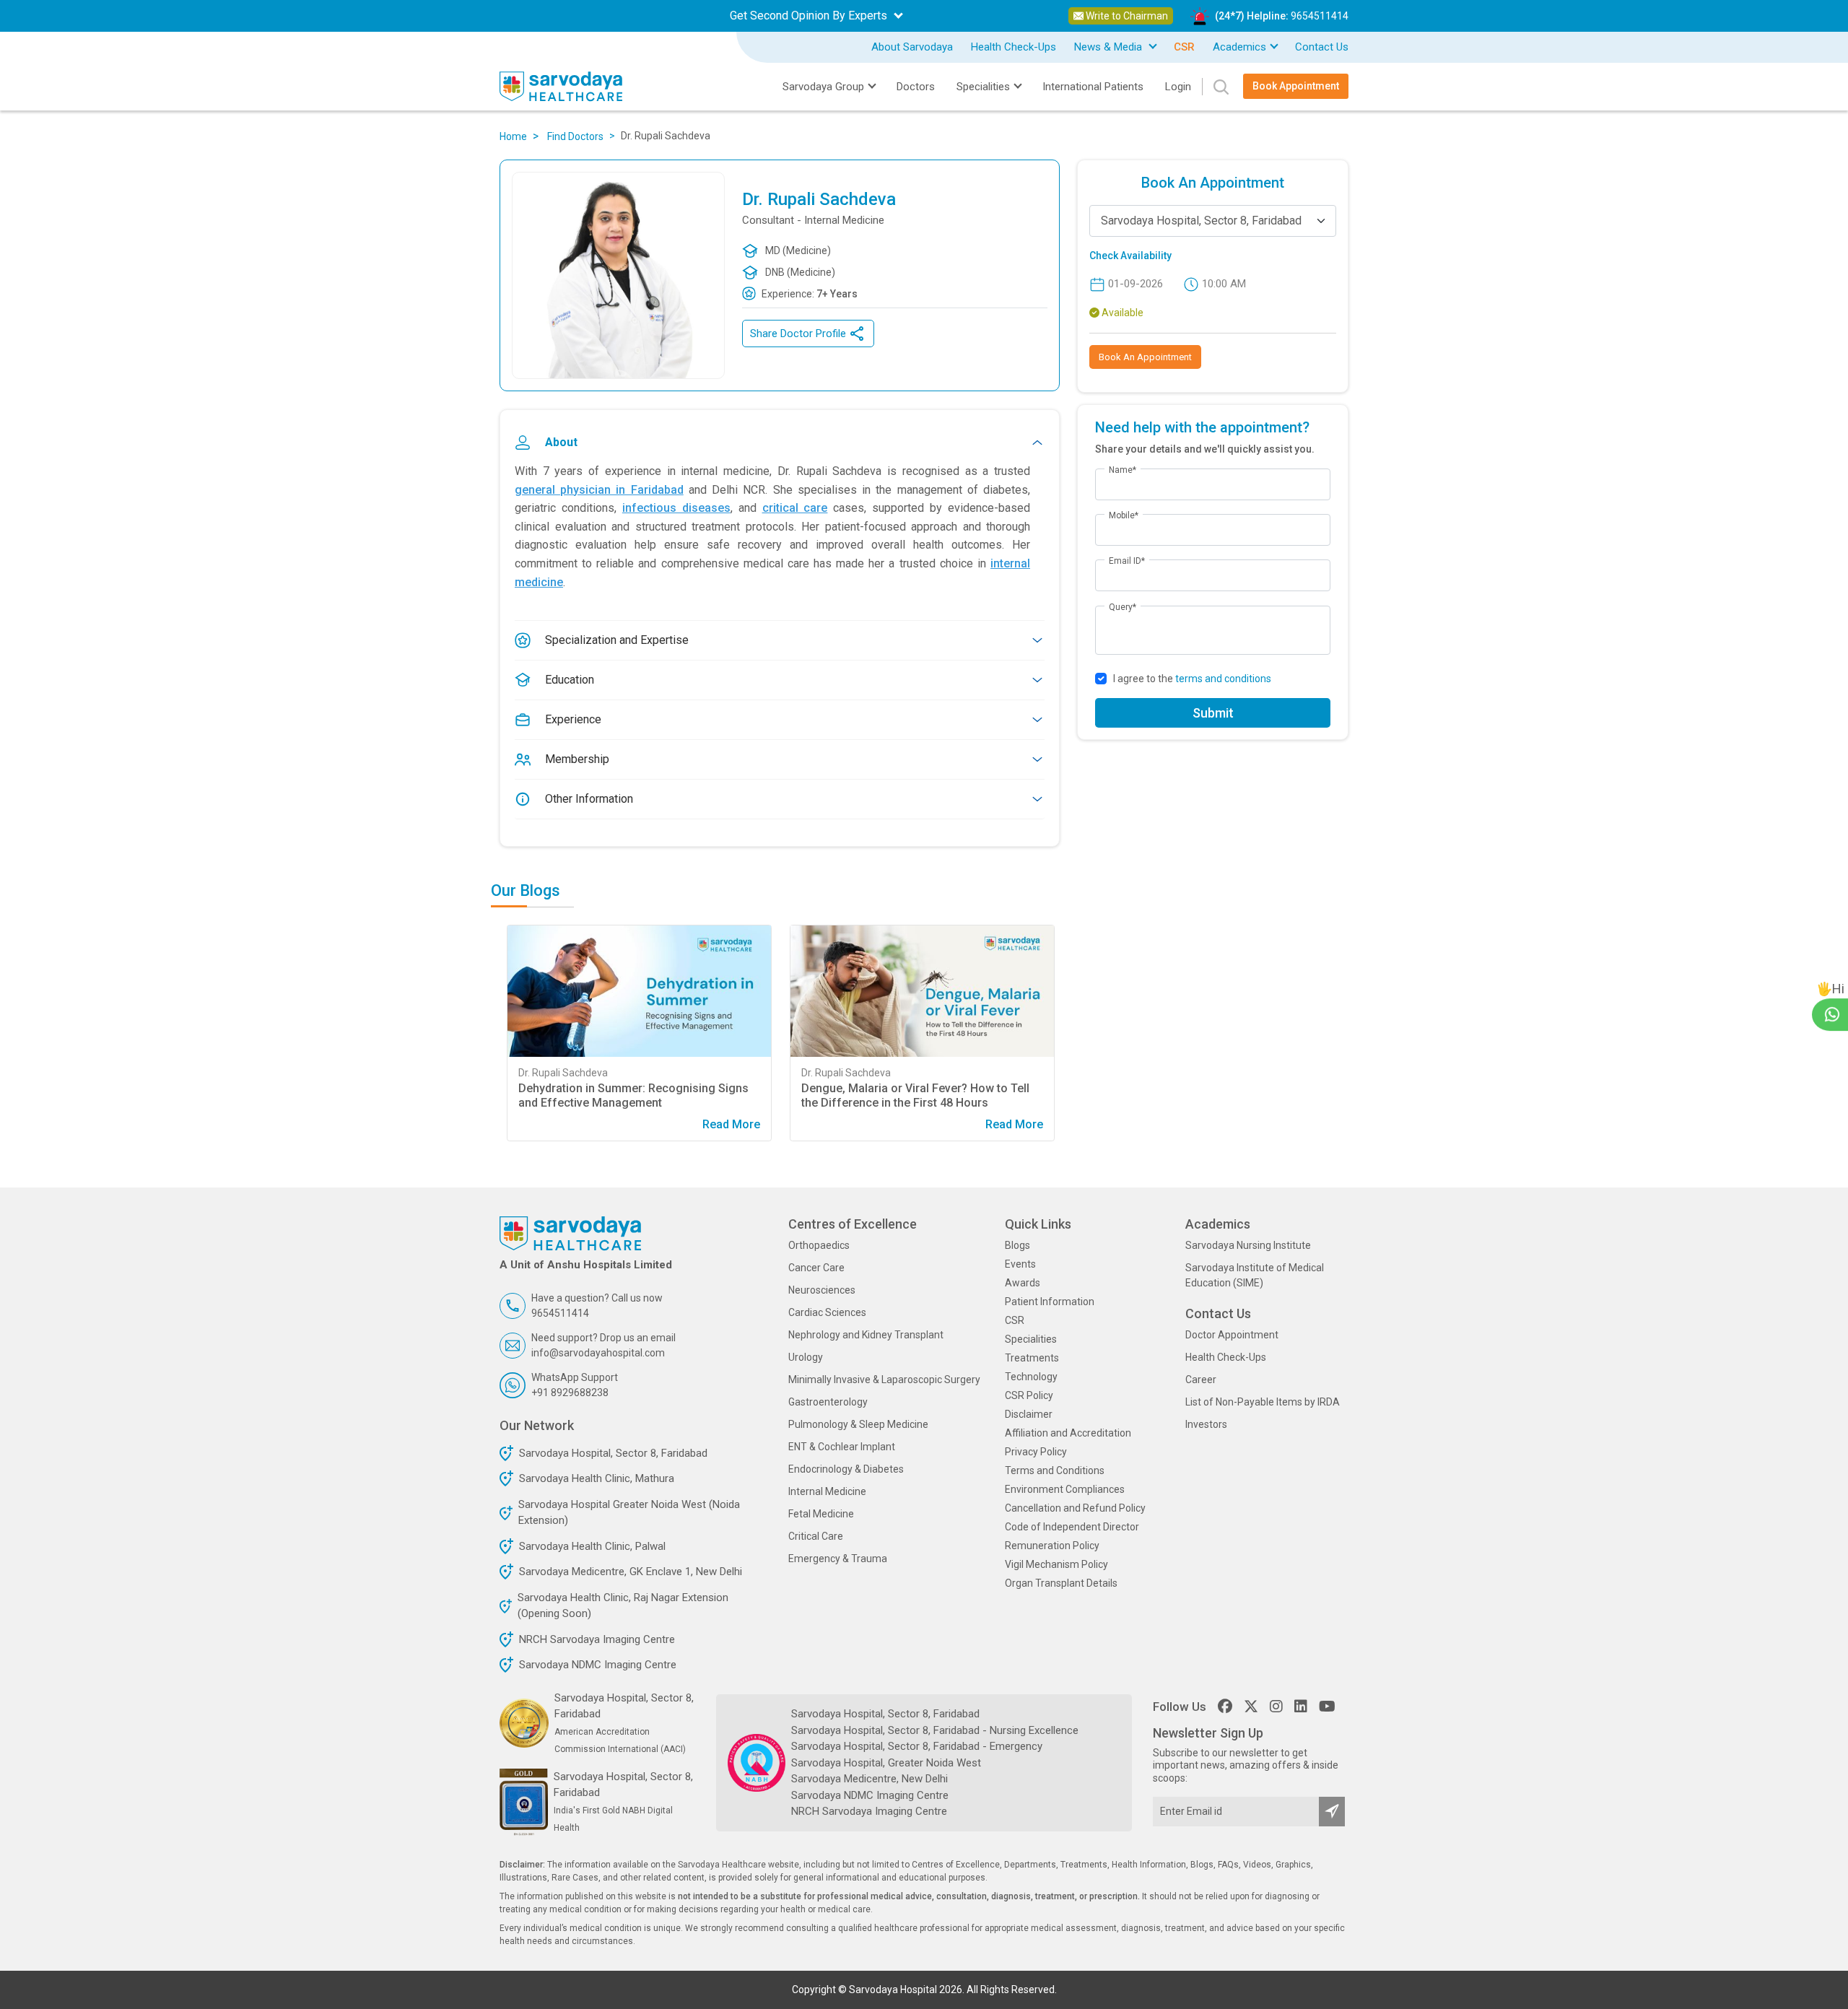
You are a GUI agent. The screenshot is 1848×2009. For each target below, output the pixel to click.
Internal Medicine (827, 1491)
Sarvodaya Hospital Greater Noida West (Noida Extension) (629, 1513)
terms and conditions (1223, 679)
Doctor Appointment (1232, 1335)
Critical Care (816, 1536)
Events (1020, 1264)
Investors (1206, 1424)
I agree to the (1192, 679)
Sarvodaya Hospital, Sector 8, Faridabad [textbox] (1201, 221)
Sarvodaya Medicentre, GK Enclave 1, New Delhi (631, 1572)
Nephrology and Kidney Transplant (866, 1335)
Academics (1239, 47)
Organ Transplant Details (1061, 1583)
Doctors (916, 87)
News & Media (1110, 47)
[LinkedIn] (1301, 1707)
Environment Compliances (1065, 1489)
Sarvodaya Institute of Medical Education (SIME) (1255, 1275)
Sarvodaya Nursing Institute (1248, 1245)
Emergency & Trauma (838, 1559)
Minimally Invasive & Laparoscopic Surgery (884, 1380)
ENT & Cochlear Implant (842, 1447)
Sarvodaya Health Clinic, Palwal (592, 1546)
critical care (795, 508)
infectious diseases (676, 508)
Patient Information (1050, 1302)
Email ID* (1127, 561)
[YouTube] (1327, 1707)
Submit (1213, 713)
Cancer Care (816, 1268)
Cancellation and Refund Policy (1075, 1508)
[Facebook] (1225, 1707)
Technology (1031, 1377)
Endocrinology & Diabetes (846, 1469)
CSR (1015, 1320)
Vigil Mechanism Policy (1056, 1564)
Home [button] (513, 136)
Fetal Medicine (821, 1514)
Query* (1123, 607)
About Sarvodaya (912, 47)
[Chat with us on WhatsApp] (1832, 1014)
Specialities (1031, 1339)
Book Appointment (1296, 86)
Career (1201, 1380)
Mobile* (1124, 515)
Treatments (1032, 1358)
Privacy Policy (1036, 1452)
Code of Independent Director (1072, 1527)
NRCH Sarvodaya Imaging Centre (597, 1639)
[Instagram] (1276, 1707)
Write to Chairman (1126, 16)
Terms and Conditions (1055, 1470)
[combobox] (1213, 221)
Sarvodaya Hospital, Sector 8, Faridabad (613, 1453)
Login (1178, 87)
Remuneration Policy (1052, 1546)
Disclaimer (1029, 1414)
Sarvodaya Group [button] (823, 87)
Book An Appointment (1145, 357)
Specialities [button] (983, 87)
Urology (806, 1357)
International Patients (1093, 87)
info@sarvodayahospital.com (598, 1353)
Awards (1023, 1283)
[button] (515, 998)
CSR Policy (1029, 1395)
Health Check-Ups (1014, 47)
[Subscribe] (1332, 1812)
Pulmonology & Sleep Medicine (858, 1424)
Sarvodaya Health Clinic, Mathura (597, 1478)
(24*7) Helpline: (1282, 16)
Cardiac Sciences (827, 1312)
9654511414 (1320, 16)
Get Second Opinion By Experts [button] (810, 16)
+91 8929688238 (570, 1393)
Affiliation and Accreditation (1068, 1433)
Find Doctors (575, 136)
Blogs (1017, 1245)
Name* (1123, 470)
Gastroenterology (828, 1402)
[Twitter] (1251, 1707)
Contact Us (1322, 47)
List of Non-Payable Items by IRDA (1263, 1402)
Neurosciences (822, 1290)
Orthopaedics (819, 1245)
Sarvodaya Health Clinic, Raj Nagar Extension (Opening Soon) (623, 1606)
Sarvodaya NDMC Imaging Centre (598, 1665)
